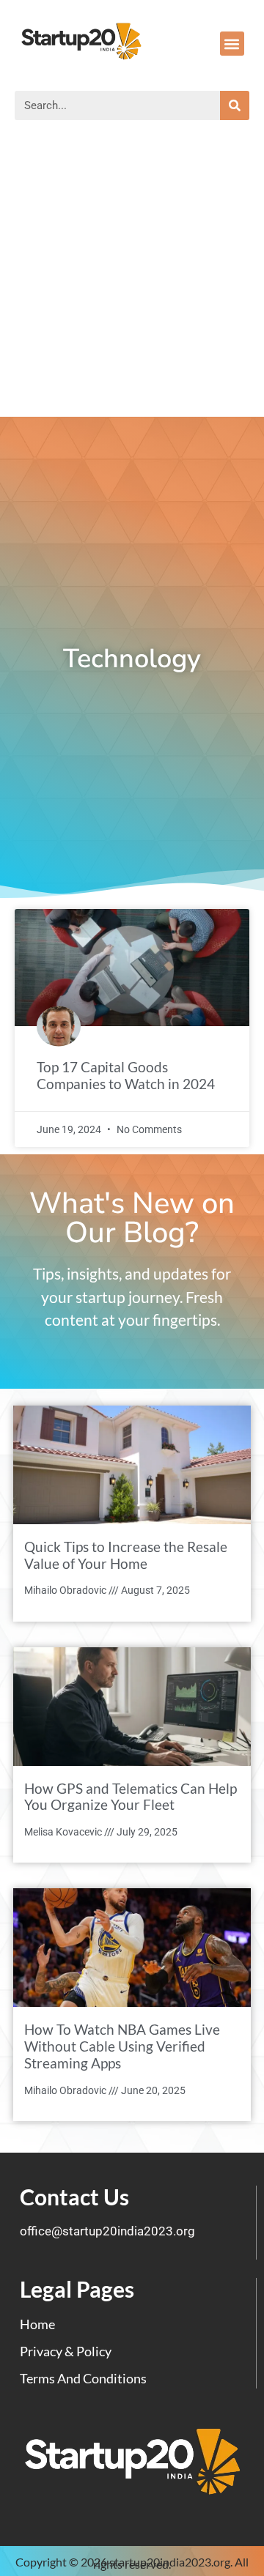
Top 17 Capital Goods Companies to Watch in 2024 (126, 1075)
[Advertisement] (132, 278)
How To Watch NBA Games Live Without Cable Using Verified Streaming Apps (122, 2046)
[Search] (235, 105)
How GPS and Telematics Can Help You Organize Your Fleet (131, 1797)
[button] (232, 44)
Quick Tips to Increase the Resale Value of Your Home (126, 1555)
